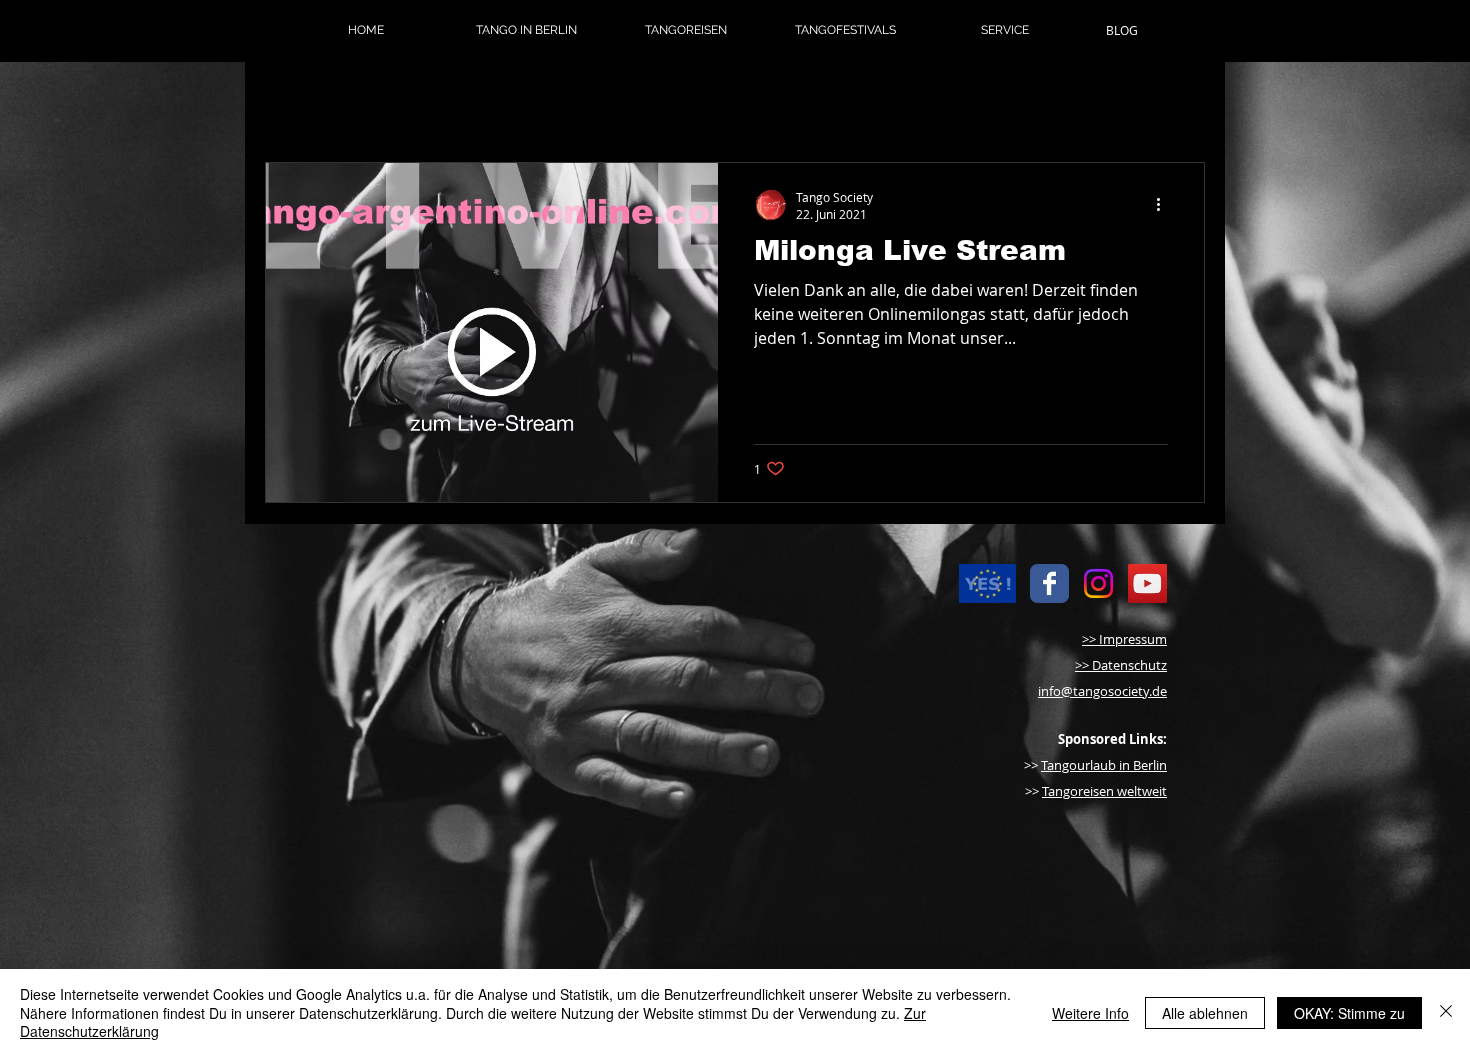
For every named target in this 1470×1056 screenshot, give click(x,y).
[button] (526, 30)
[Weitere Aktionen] (1165, 205)
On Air (422, 102)
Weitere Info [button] (1090, 1013)
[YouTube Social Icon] (1147, 583)
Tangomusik (531, 102)
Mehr (743, 102)
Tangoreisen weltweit (1104, 791)
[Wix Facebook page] (1049, 583)
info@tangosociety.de (1102, 691)
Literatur (650, 102)
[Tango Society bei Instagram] (1098, 583)
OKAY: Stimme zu (1349, 1013)
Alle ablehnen (1205, 1013)
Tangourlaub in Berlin (1104, 765)
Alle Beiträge (312, 102)
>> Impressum (1124, 639)
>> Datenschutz (1121, 665)
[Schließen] (1446, 1012)
